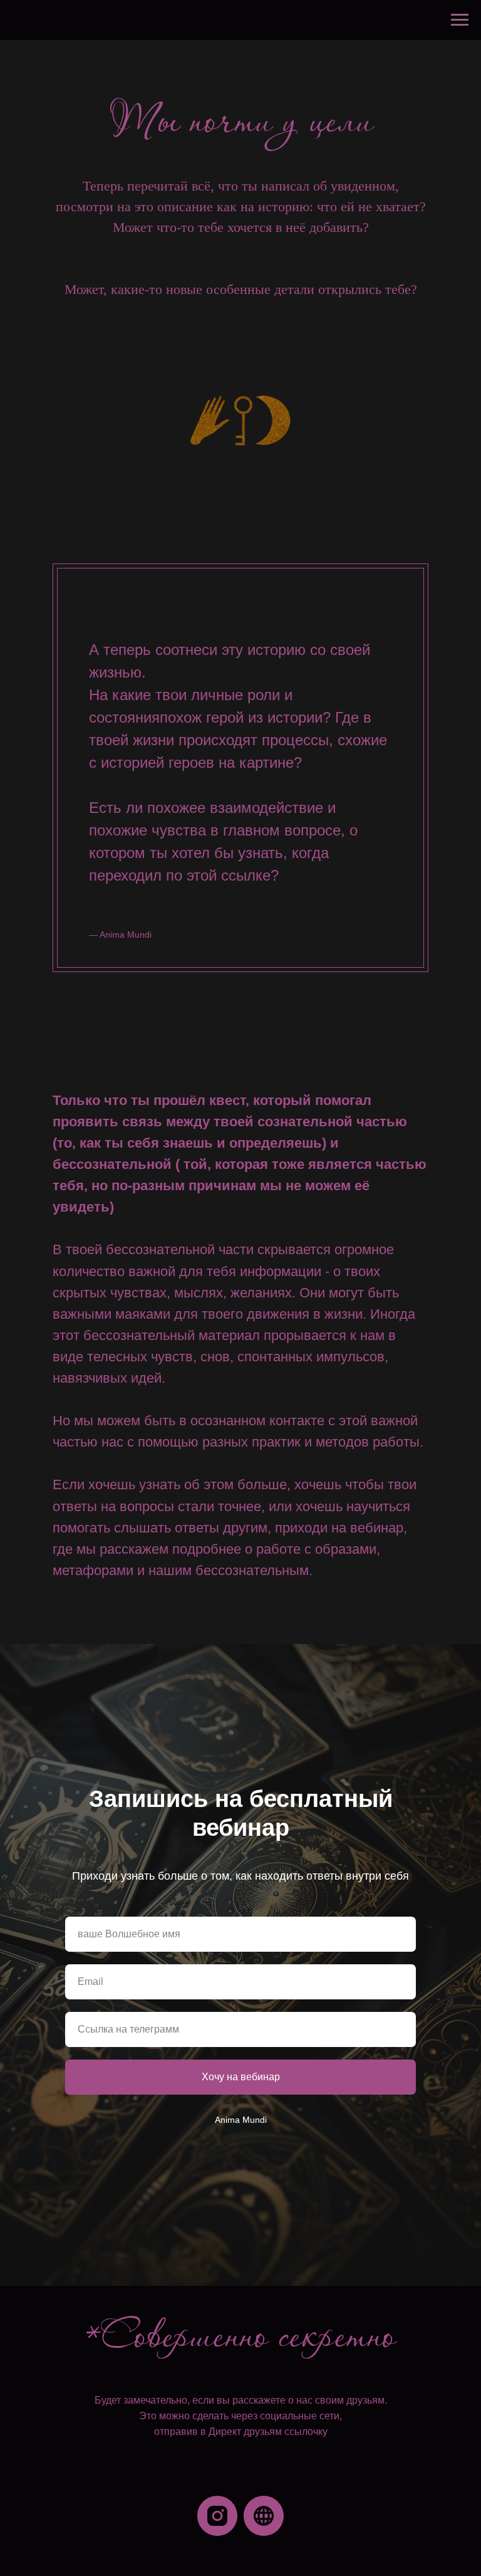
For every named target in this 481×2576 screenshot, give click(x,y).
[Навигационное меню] (460, 20)
